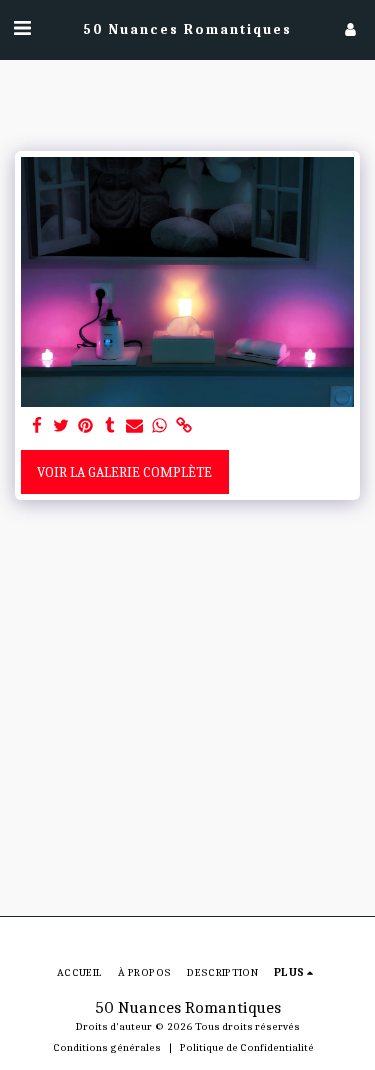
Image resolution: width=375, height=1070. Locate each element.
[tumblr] (111, 426)
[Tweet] (62, 426)
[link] (184, 426)
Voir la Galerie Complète (124, 472)
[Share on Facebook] (37, 426)
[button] (22, 28)
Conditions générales (107, 1047)
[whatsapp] (160, 426)
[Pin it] (86, 426)
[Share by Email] (135, 426)
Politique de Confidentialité (247, 1047)
